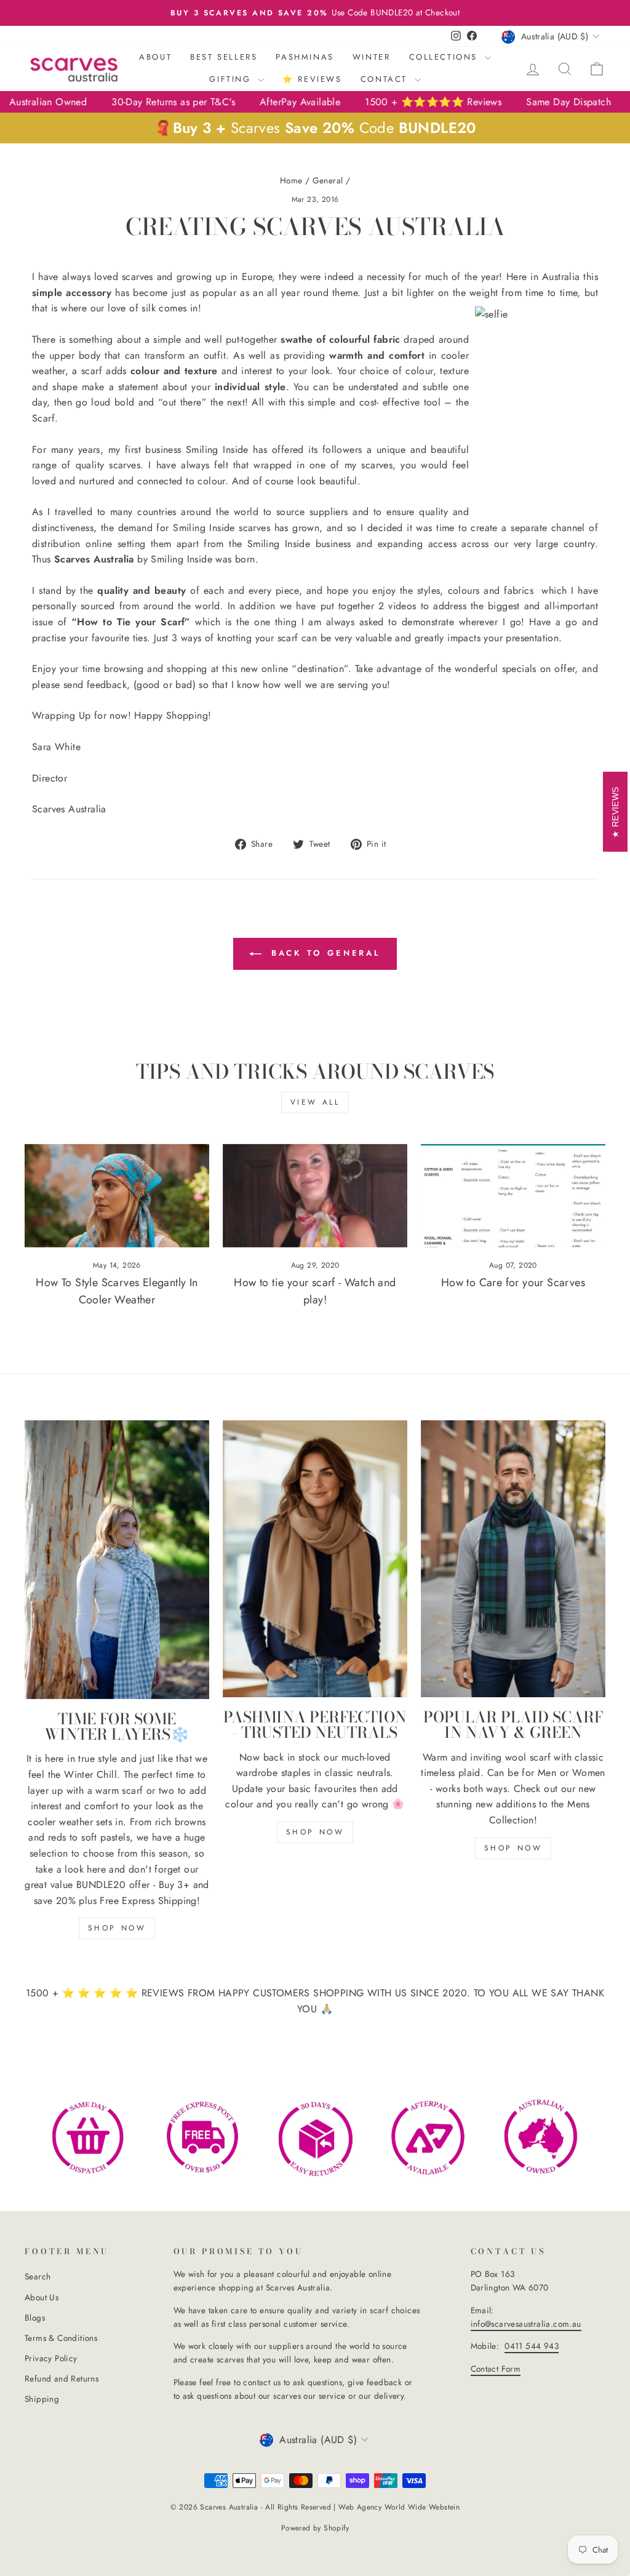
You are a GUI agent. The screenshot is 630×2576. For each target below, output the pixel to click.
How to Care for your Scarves (513, 1282)
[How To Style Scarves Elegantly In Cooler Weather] (117, 1196)
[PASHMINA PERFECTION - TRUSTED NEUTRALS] (315, 1559)
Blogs (35, 2318)
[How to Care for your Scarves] (513, 1196)
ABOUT (155, 57)
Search (38, 2276)
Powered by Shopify (315, 2528)
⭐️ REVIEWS (312, 79)
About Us (42, 2297)
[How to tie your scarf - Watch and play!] (315, 1196)
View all (315, 1102)
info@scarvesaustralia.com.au (526, 2324)
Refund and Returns (62, 2378)
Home (291, 180)
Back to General (324, 953)
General (328, 180)
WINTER (372, 57)
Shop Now (315, 1832)
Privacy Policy (51, 2358)
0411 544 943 (532, 2346)
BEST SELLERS (224, 57)
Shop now (117, 1928)
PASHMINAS (305, 57)
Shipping (42, 2399)
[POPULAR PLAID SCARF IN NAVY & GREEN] (513, 1559)
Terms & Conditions (61, 2338)
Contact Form (496, 2369)
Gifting (232, 79)
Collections (445, 57)
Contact (386, 79)
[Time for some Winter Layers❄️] (117, 1560)
